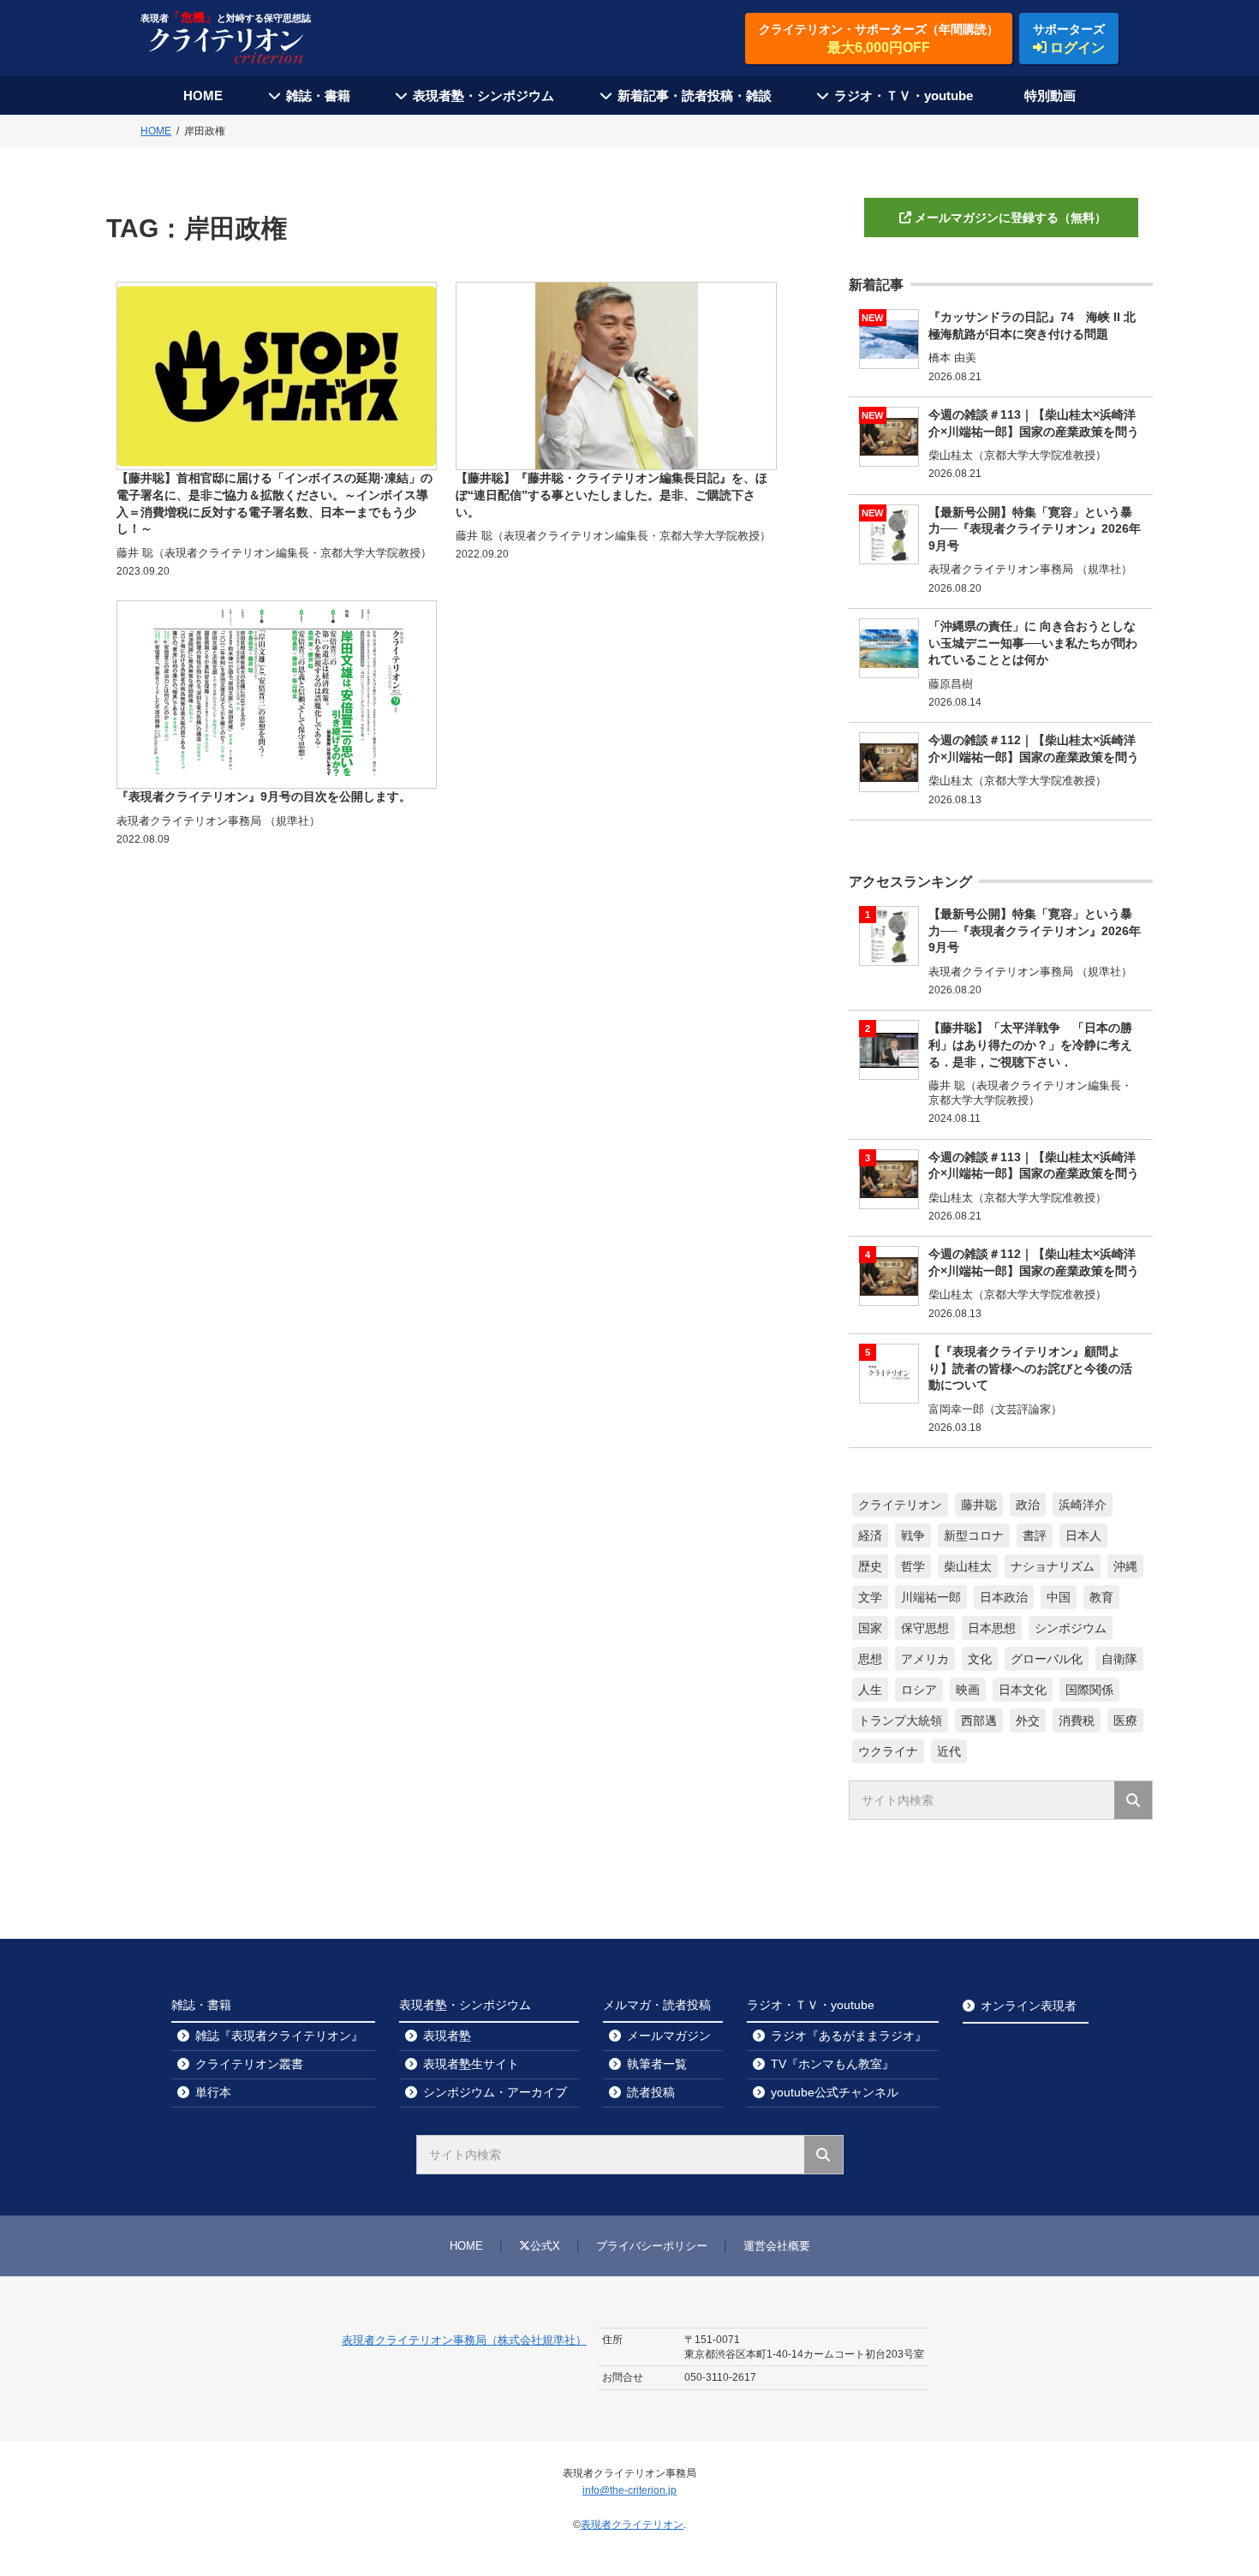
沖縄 (1125, 1566)
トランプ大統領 (900, 1720)
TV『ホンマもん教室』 (832, 2064)
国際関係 (1089, 1690)
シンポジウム (1071, 1628)
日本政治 (1004, 1597)
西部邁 (979, 1720)
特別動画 (1050, 95)
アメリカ (925, 1659)
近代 (949, 1751)
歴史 (870, 1566)
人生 (870, 1690)
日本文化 (1023, 1690)
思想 (870, 1659)
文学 (870, 1597)
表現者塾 (447, 2036)
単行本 (213, 2092)
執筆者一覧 (657, 2064)
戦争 (913, 1535)
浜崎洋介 (1083, 1505)
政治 (1028, 1505)
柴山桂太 (968, 1566)
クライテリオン (900, 1505)
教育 (1101, 1597)
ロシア (919, 1690)
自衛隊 (1119, 1659)
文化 (980, 1659)
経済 (870, 1535)
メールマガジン (669, 2036)
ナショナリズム (1053, 1566)
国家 (870, 1628)
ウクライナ (888, 1751)
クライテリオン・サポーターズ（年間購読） (879, 39)
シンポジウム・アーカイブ (495, 2092)
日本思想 (992, 1628)
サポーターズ (1069, 39)
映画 (968, 1690)
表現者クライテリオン (632, 2525)
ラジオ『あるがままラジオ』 (849, 2036)
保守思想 (925, 1628)
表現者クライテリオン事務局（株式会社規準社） (464, 2340)
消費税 (1077, 1720)
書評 (1035, 1535)
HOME (203, 95)
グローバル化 (1047, 1659)
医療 (1125, 1720)
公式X (545, 2246)
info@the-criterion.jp (629, 2490)
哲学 (913, 1566)
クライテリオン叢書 (249, 2064)
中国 (1059, 1597)
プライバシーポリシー (652, 2246)
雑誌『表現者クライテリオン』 (279, 2036)
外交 (1028, 1720)
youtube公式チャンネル (835, 2092)
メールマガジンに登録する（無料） (1011, 218)
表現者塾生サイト (471, 2064)
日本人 (1083, 1535)
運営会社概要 (777, 2246)
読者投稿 (651, 2092)
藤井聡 (979, 1505)
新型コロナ (974, 1535)
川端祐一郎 (931, 1597)
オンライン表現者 (1029, 2006)
